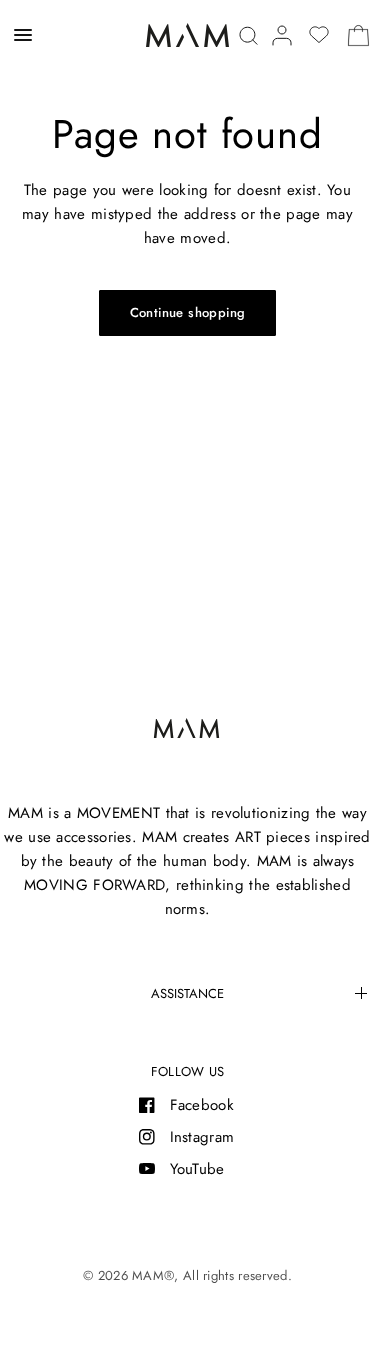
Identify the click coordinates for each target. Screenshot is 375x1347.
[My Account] (282, 35)
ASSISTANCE (187, 993)
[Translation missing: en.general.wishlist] (319, 35)
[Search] (248, 35)
